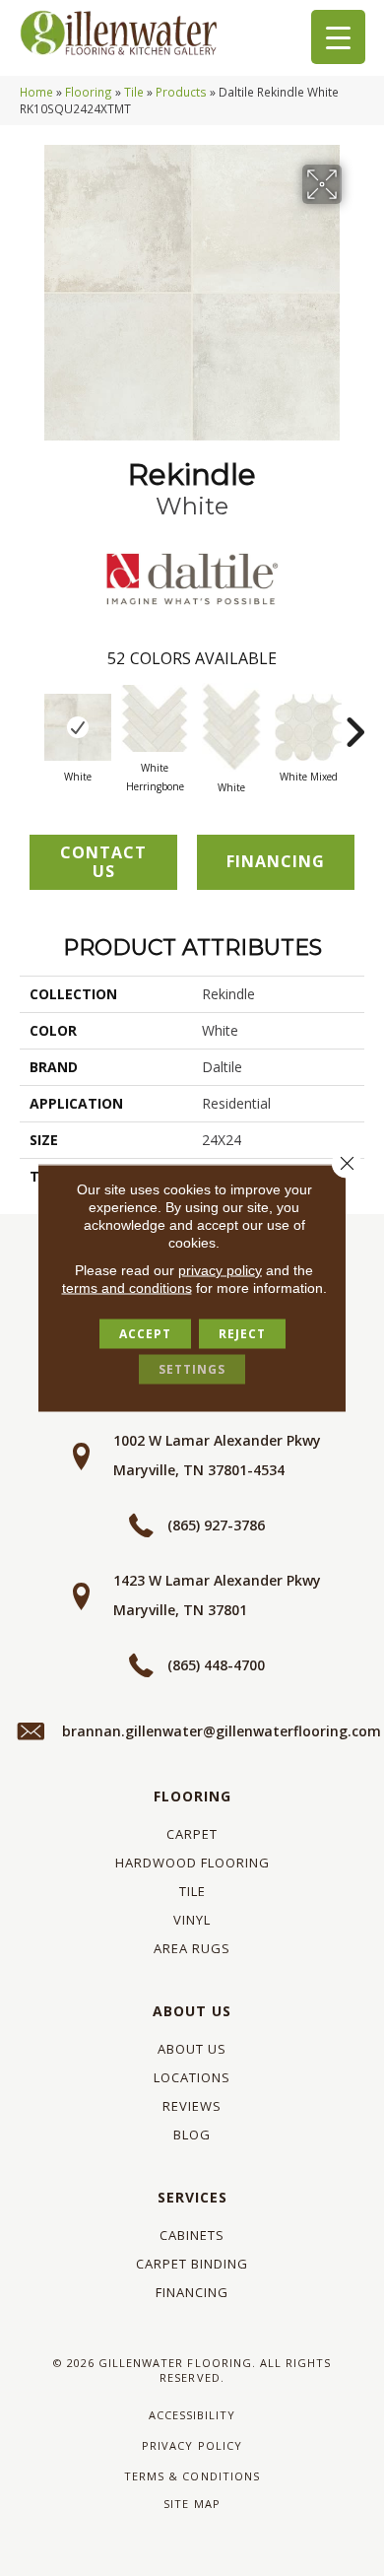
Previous (30, 722)
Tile (134, 92)
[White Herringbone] (155, 718)
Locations (192, 2077)
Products (181, 92)
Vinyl (192, 1920)
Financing (192, 2292)
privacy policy (220, 1270)
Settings (192, 1369)
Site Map (192, 2504)
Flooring (89, 92)
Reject (242, 1334)
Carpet (192, 1834)
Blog (192, 2135)
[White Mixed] (308, 727)
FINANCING (276, 861)
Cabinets (192, 2235)
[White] (78, 727)
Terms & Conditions (192, 2476)
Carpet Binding (192, 2264)
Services (192, 2197)
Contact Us (103, 862)
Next (354, 722)
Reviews (192, 2106)
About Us (192, 2011)
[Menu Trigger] (338, 37)
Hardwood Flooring (192, 1863)
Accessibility (192, 2415)
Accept (145, 1334)
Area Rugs (192, 1948)
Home (36, 92)
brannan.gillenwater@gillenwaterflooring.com (222, 1731)
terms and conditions (127, 1288)
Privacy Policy (192, 2445)
